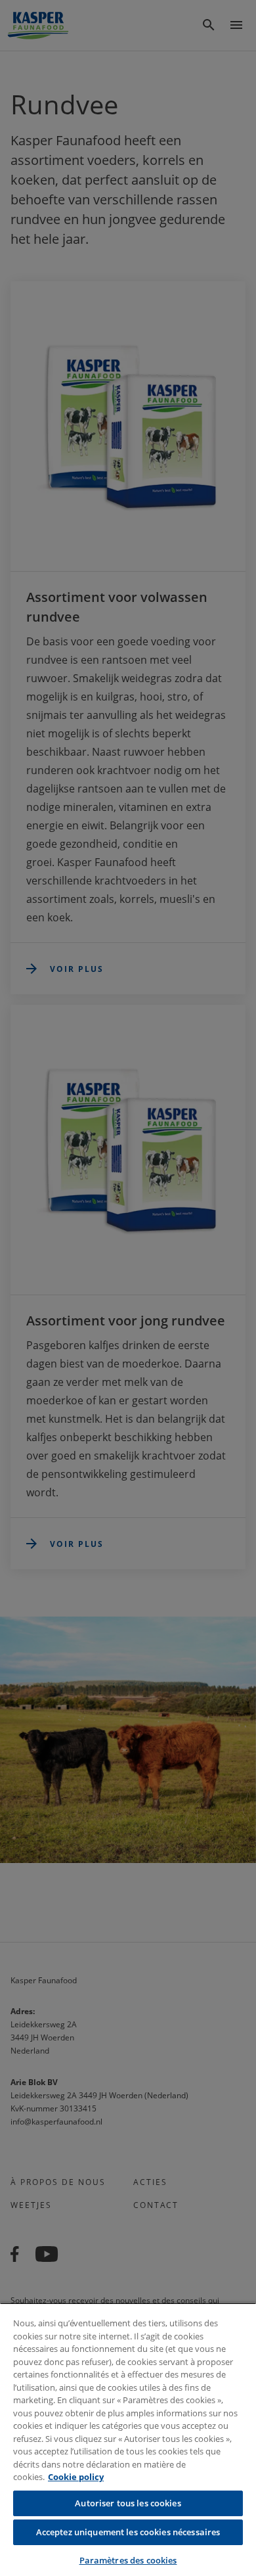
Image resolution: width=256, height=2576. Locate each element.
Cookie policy (76, 2477)
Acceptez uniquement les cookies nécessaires (128, 2532)
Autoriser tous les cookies (128, 2503)
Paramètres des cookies (128, 2560)
